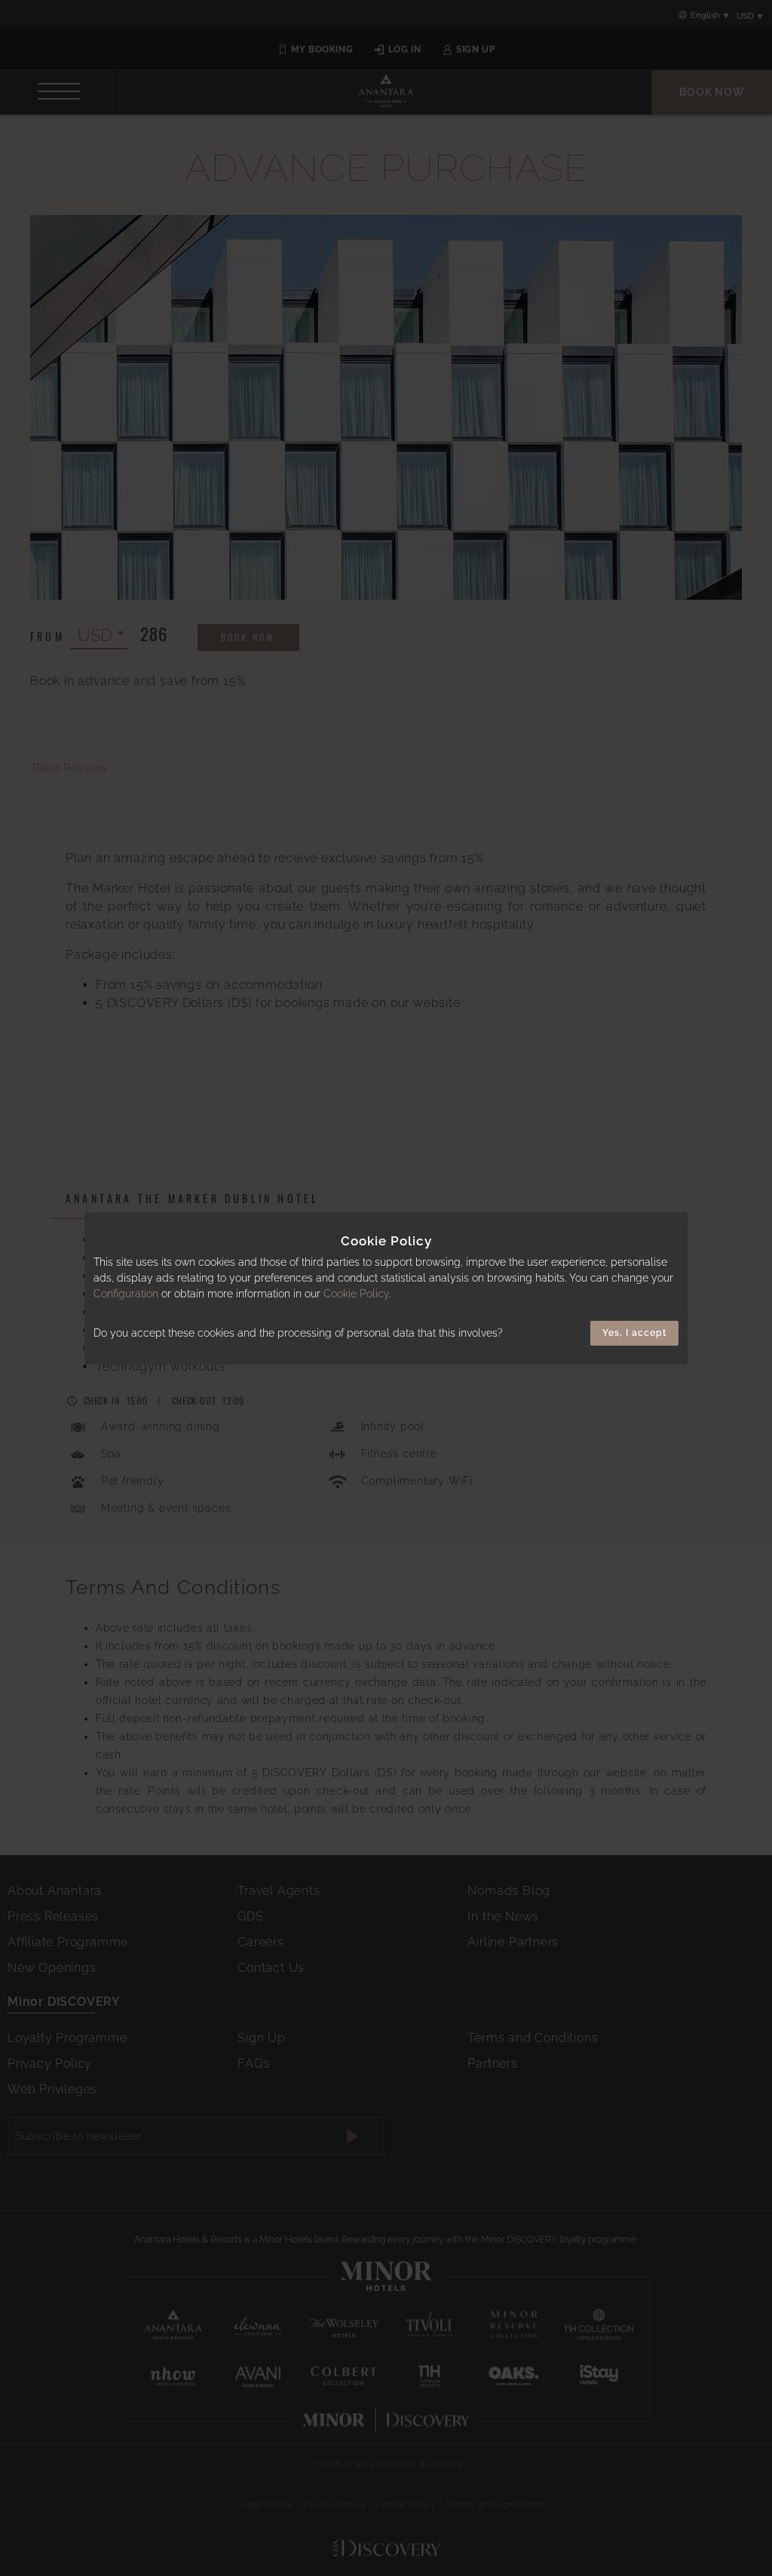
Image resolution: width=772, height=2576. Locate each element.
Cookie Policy (356, 1294)
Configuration (126, 1294)
